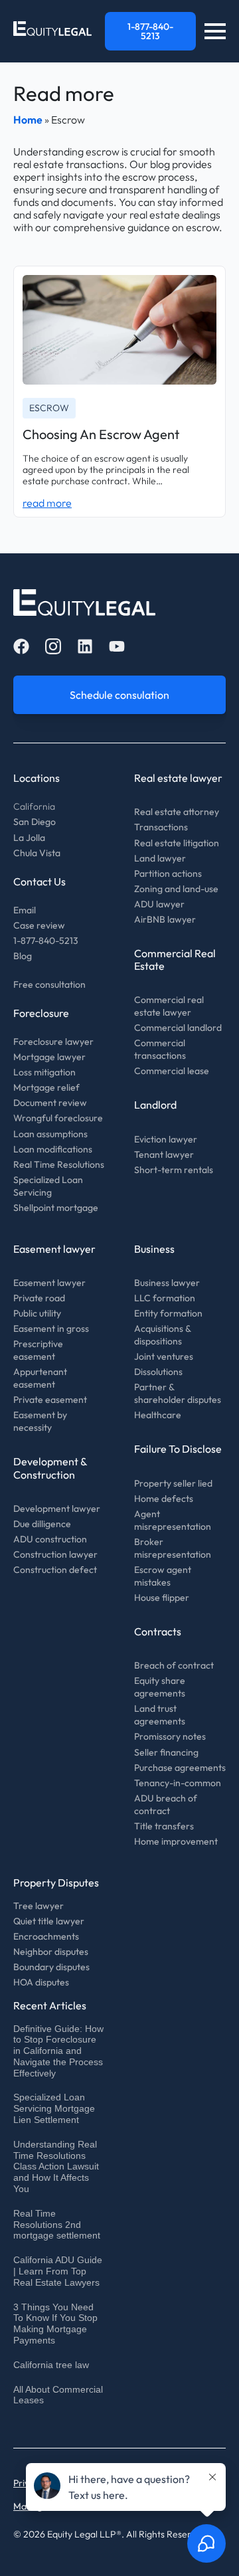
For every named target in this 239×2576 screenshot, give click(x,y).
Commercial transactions (160, 1049)
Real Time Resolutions (59, 1164)
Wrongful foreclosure (58, 1118)
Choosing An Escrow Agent (101, 434)
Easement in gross (51, 1329)
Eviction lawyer (166, 1139)
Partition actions (168, 874)
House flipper (162, 1598)
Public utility (37, 1313)
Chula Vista (37, 853)
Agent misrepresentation (173, 1520)
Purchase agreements (180, 1768)
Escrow (49, 408)
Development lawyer (57, 1509)
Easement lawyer (49, 1283)
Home (28, 120)
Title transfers (164, 1826)
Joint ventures (164, 1356)
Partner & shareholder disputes (178, 1393)
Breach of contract (174, 1665)
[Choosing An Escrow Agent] (119, 329)
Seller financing (166, 1752)
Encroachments (46, 1936)
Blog (23, 956)
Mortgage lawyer (49, 1057)
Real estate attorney (177, 812)
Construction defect (55, 1570)
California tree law (51, 2365)
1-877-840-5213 (46, 941)
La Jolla (29, 838)
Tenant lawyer (164, 1154)
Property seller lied (173, 1483)
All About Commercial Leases (58, 2395)
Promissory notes (170, 1736)
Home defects (164, 1499)
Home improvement (176, 1841)
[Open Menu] (215, 31)
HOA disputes (41, 1982)
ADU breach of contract (166, 1804)
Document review (50, 1103)
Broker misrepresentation (173, 1548)
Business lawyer (167, 1283)
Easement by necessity (40, 1421)
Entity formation (168, 1313)
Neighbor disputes (51, 1952)
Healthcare (158, 1415)
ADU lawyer (159, 904)
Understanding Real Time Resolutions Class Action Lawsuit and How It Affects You (56, 2166)
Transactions (161, 827)
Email (25, 910)
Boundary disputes (51, 1967)
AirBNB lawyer (165, 919)
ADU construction (50, 1539)
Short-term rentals (174, 1170)
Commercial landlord (178, 1028)
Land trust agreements (160, 1715)
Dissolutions (158, 1372)
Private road (39, 1298)
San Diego (35, 822)
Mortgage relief (46, 1087)
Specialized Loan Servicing (48, 1186)
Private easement (50, 1400)
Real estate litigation (177, 843)
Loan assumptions (50, 1134)
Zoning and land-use (176, 889)
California (34, 806)
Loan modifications (53, 1149)
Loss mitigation (44, 1072)
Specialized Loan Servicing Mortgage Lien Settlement (54, 2108)
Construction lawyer (55, 1554)
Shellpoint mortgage (56, 1208)
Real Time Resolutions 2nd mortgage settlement (57, 2225)
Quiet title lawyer (49, 1921)
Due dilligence (42, 1524)
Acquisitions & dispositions (162, 1335)
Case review (39, 925)
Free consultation (49, 984)
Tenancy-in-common (178, 1783)
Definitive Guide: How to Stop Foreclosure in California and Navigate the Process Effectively (58, 2051)
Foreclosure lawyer (53, 1042)
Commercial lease (172, 1071)
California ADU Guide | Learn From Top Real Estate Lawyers (58, 2271)
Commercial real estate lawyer (169, 1006)
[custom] (21, 646)
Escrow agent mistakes (163, 1576)
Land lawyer (160, 858)
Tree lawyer (39, 1906)
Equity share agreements (160, 1687)
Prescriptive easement (38, 1350)
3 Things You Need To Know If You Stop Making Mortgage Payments (55, 2324)
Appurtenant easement (40, 1378)
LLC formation (165, 1298)
